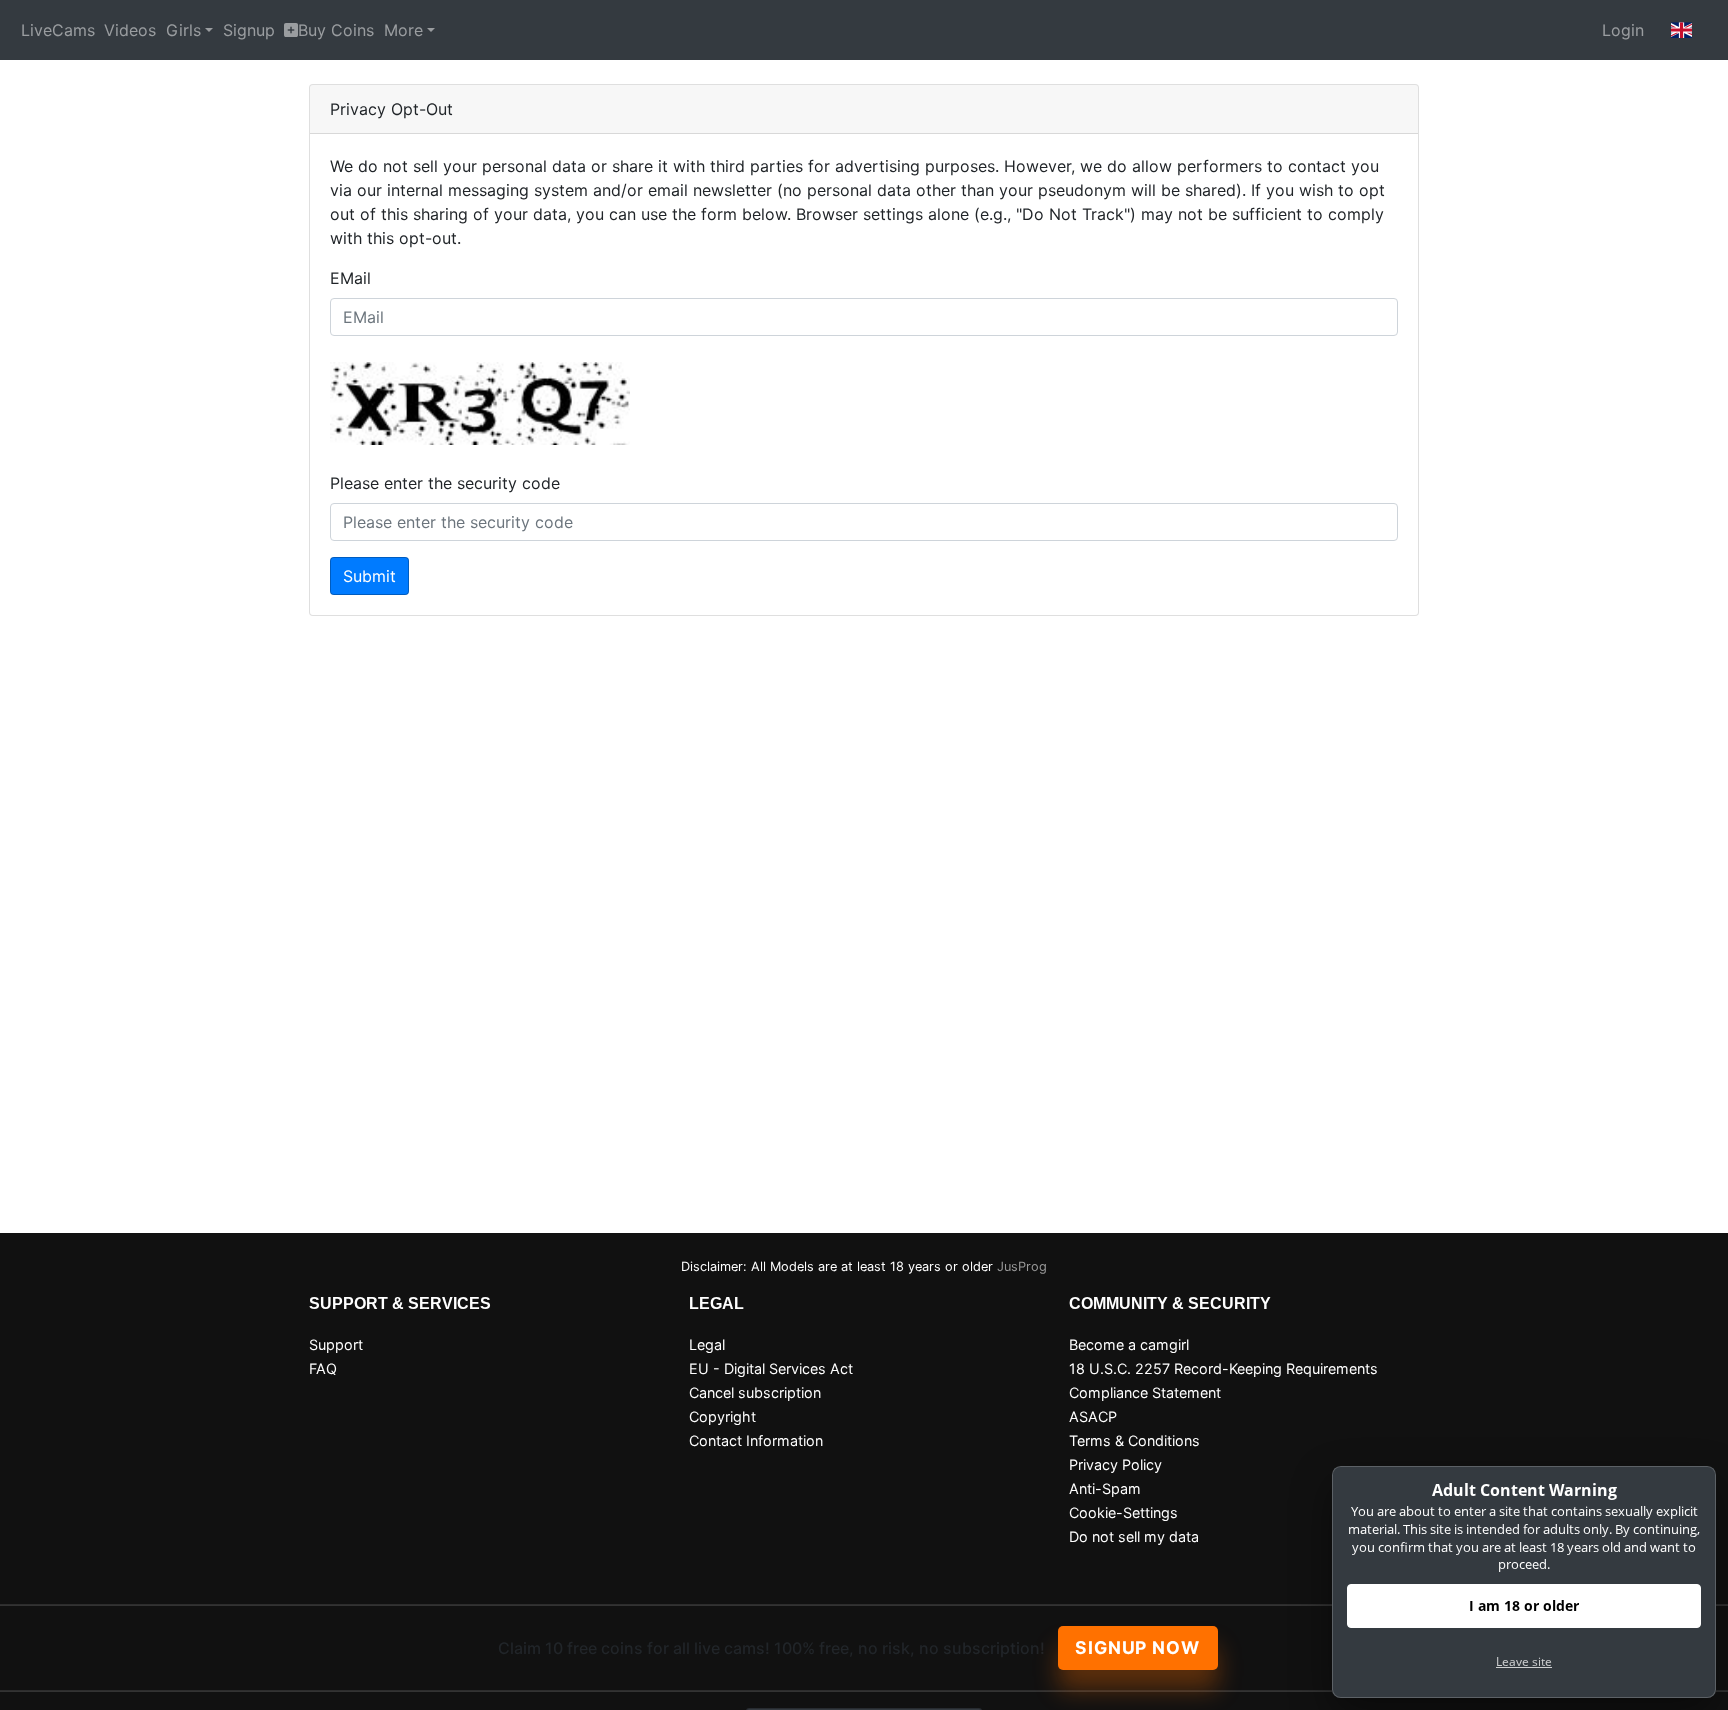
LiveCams (58, 30)
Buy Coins (336, 30)
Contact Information (756, 1440)
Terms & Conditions (1134, 1440)
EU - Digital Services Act (771, 1368)
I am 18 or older (1524, 1605)
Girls (183, 30)
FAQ (323, 1368)
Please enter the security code (445, 483)
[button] (1682, 30)
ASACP (1093, 1416)
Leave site (1524, 1661)
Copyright (722, 1416)
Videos (130, 30)
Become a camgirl (1129, 1344)
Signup (249, 30)
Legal (707, 1344)
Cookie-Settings (1123, 1512)
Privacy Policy (1115, 1464)
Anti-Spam (1105, 1488)
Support (336, 1344)
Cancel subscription (755, 1392)
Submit (369, 576)
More (403, 30)
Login (1623, 30)
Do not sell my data (1134, 1536)
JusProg (1022, 1266)
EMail (350, 278)
